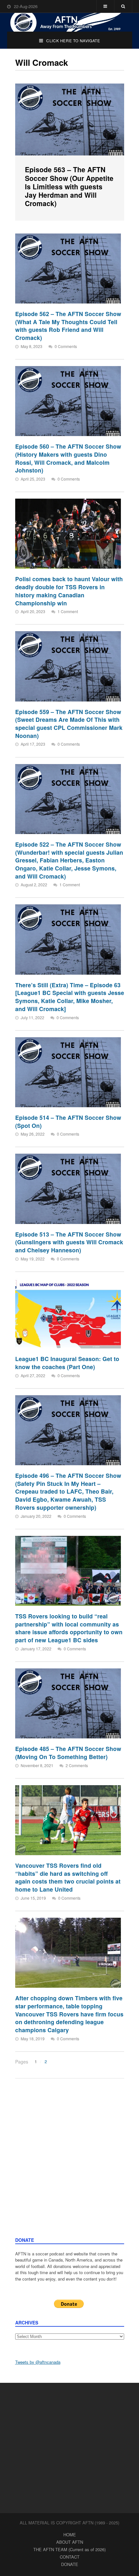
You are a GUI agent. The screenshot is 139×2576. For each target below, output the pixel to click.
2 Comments (77, 1765)
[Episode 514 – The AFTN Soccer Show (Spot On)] (68, 1072)
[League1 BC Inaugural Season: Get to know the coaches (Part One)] (68, 1313)
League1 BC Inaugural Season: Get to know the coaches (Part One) (67, 1363)
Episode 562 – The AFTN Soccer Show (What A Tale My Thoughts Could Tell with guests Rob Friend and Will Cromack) (68, 326)
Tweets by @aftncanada (38, 2362)
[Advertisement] (69, 2164)
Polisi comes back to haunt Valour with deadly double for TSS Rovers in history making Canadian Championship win (69, 591)
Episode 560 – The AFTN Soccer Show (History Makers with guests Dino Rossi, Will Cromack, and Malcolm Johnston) (68, 458)
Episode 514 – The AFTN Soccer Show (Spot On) (68, 1121)
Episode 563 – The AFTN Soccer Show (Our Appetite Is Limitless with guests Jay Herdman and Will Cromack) (69, 186)
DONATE (70, 2564)
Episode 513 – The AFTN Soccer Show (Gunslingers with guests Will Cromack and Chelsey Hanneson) (69, 1242)
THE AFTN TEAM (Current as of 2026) (69, 2549)
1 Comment (68, 611)
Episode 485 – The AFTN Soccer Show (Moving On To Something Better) (68, 1753)
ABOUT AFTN (70, 2542)
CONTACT (70, 2557)
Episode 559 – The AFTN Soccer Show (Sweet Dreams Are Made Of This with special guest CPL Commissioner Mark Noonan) (69, 724)
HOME (70, 2535)
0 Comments (66, 346)
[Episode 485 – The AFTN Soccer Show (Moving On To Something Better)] (68, 1703)
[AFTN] (70, 22)
